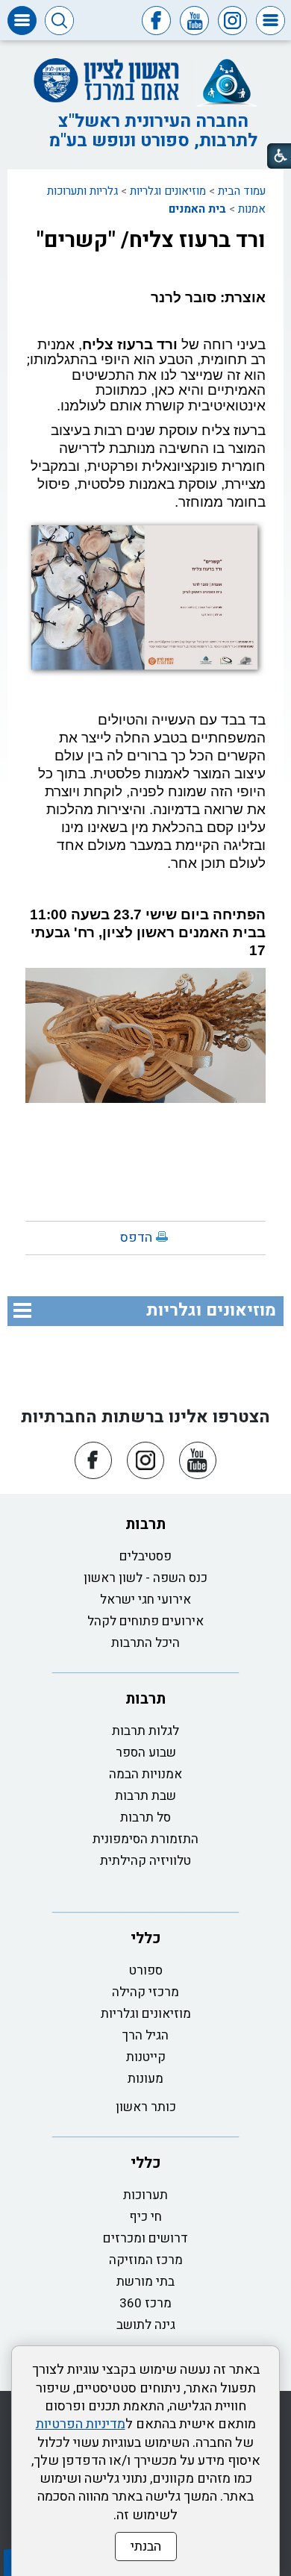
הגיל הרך (145, 2035)
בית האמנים (197, 209)
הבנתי (146, 2547)
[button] (270, 21)
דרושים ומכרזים (145, 2238)
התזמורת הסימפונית (145, 1839)
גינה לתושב (146, 2325)
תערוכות (145, 2195)
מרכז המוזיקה (146, 2260)
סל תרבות (145, 1817)
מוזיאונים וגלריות (168, 191)
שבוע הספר (146, 1753)
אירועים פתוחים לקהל (145, 1621)
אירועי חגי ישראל (145, 1600)
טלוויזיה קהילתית (145, 1861)
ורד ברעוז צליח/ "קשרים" (151, 240)
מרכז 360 (145, 2303)
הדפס (136, 1238)
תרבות (145, 1524)
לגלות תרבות (145, 1731)
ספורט (146, 1970)
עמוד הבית (242, 191)
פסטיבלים (145, 1556)
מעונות (145, 2079)
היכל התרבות (145, 1643)
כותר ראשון (146, 2107)
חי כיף (145, 2217)
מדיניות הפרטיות (81, 2424)
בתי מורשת (145, 2282)
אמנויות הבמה (145, 1774)
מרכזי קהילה (145, 1992)
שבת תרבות (145, 1796)
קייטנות (146, 2057)
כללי (146, 1938)
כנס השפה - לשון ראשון (145, 1578)
